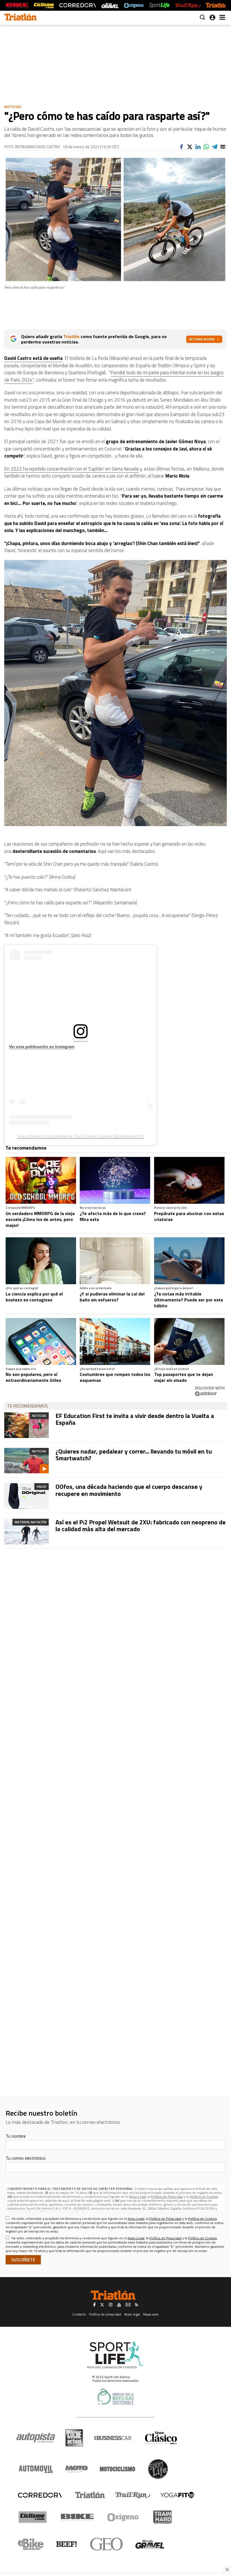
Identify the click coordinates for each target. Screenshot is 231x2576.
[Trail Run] (187, 6)
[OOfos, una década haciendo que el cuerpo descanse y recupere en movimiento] (26, 1496)
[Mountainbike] (17, 6)
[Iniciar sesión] (212, 17)
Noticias (13, 107)
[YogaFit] (177, 2495)
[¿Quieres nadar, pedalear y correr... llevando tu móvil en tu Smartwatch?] (26, 1461)
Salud (42, 1486)
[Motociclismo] (117, 2469)
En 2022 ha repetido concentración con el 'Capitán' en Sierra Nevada (71, 469)
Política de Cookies (204, 2197)
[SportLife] (159, 6)
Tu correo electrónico (26, 2158)
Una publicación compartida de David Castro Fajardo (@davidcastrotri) (81, 1136)
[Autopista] (36, 2438)
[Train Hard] (162, 2517)
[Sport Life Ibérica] (115, 2355)
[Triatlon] (21, 18)
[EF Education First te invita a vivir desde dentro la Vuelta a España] (26, 1425)
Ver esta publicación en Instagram (42, 1047)
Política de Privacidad (167, 2197)
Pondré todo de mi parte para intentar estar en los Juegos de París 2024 (114, 376)
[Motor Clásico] (161, 2438)
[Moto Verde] (76, 2469)
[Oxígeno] (124, 2517)
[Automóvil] (36, 2469)
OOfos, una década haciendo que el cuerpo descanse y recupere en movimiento (129, 1490)
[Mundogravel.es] (110, 6)
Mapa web (151, 2314)
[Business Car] (113, 2438)
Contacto (79, 2314)
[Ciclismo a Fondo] (33, 2517)
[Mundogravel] (150, 2544)
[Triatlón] (217, 6)
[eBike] (31, 2544)
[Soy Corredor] (77, 6)
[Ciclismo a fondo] (44, 6)
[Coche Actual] (74, 2438)
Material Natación (31, 1522)
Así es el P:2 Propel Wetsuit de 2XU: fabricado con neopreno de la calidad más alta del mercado (141, 1526)
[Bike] (77, 2517)
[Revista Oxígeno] (134, 6)
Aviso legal (132, 2314)
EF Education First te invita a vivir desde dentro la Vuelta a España (135, 1419)
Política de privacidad (105, 2314)
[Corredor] (40, 2495)
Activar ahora (202, 339)
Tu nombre (16, 2136)
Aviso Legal (138, 2197)
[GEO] (107, 2544)
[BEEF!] (67, 2544)
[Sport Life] (158, 2469)
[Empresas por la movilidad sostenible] (115, 2397)
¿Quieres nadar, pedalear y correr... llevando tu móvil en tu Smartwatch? (134, 1455)
